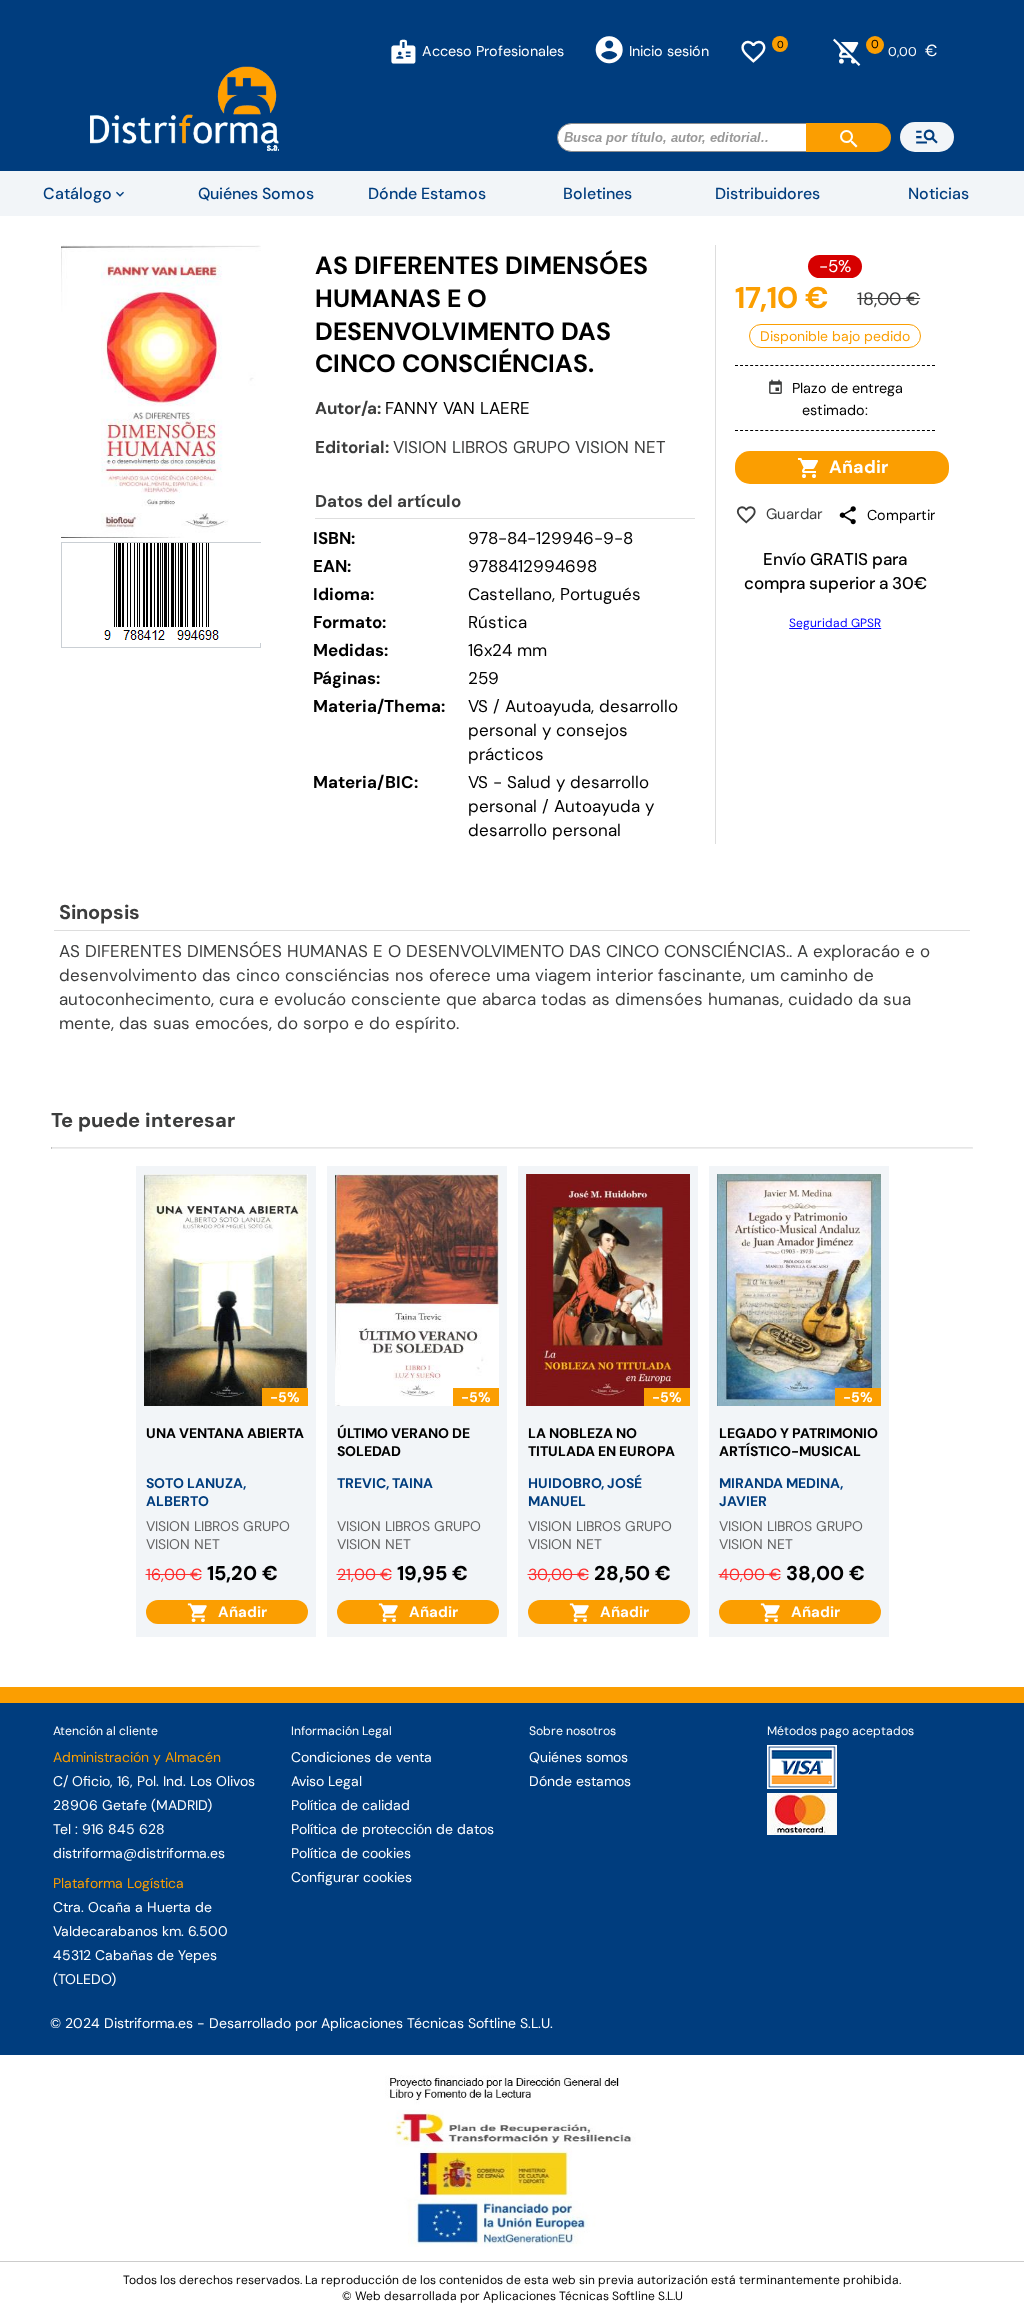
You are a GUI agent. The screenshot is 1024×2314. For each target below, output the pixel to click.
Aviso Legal (326, 1781)
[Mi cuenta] (403, 51)
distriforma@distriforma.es (139, 1853)
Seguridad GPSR (835, 623)
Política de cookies (351, 1853)
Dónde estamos (580, 1781)
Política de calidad (350, 1805)
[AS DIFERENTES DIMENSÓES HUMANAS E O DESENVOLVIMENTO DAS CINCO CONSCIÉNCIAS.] (161, 391)
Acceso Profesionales (493, 51)
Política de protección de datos (392, 1829)
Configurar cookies (351, 1877)
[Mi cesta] (847, 51)
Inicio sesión (669, 51)
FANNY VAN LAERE (457, 408)
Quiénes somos (578, 1757)
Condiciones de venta (361, 1757)
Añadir (854, 467)
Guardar (790, 514)
